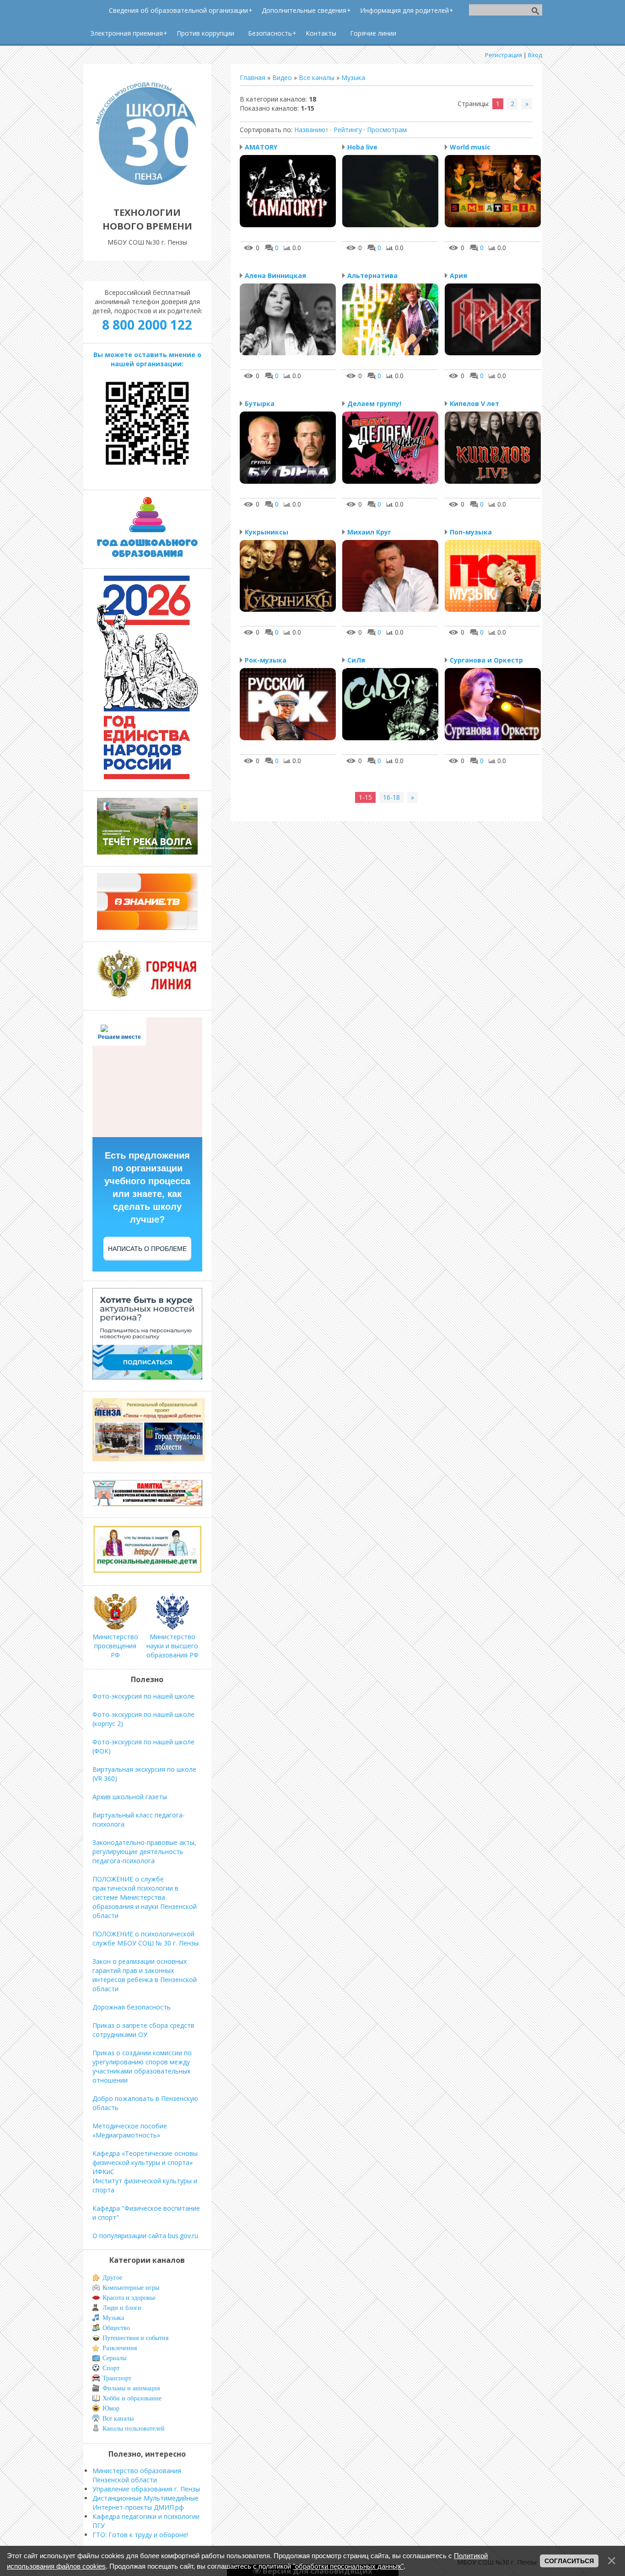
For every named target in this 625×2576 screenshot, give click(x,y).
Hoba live (362, 147)
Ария (458, 275)
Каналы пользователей (134, 2429)
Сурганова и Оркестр (486, 660)
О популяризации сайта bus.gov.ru (145, 2236)
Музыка (353, 77)
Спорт (111, 2368)
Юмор (111, 2408)
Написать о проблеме (147, 1249)
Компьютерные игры (131, 2288)
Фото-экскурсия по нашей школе (143, 1696)
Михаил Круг (369, 532)
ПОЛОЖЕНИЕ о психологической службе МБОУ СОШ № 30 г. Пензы (145, 1938)
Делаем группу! (374, 404)
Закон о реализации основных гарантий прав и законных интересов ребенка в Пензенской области (145, 1975)
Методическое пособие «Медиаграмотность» (130, 2130)
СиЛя (356, 660)
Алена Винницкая (275, 275)
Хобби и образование (132, 2398)
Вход (535, 55)
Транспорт (117, 2378)
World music (470, 147)
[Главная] (147, 192)
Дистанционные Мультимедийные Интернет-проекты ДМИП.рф (145, 2503)
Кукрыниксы (267, 532)
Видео (282, 77)
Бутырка (260, 404)
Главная (253, 77)
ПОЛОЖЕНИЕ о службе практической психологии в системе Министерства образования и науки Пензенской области (145, 1897)
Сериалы (114, 2358)
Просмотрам (387, 130)
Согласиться (569, 2561)
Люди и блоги (122, 2308)
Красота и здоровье (129, 2298)
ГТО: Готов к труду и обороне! (140, 2535)
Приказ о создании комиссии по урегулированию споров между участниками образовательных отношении (142, 2066)
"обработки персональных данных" (348, 2566)
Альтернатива (372, 275)
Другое (112, 2278)
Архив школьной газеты (130, 1797)
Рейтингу (348, 130)
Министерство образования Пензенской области (137, 2475)
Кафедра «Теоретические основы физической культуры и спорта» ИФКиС (145, 2162)
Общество (116, 2328)
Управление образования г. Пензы (146, 2489)
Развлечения (120, 2348)
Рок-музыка (266, 660)
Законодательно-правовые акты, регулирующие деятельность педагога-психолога (144, 1852)
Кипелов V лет (474, 404)
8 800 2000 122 (147, 325)
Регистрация (504, 55)
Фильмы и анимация (131, 2388)
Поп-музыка (471, 532)
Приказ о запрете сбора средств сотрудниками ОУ (143, 2030)
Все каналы (317, 77)
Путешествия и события (135, 2338)
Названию (310, 130)
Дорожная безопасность (132, 2007)
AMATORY (261, 147)
